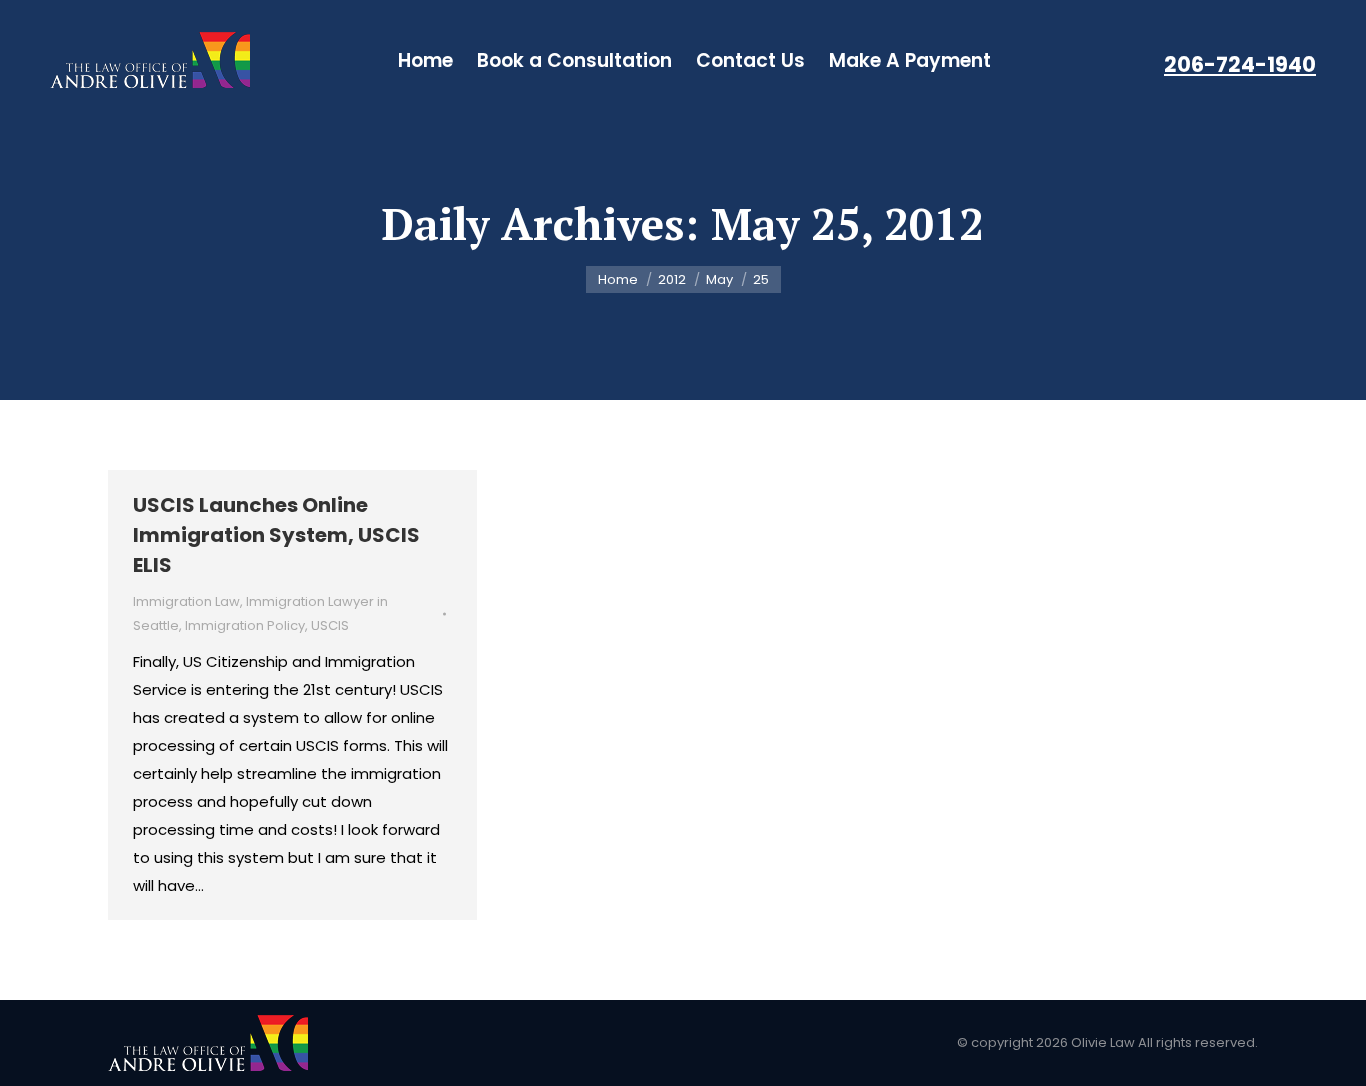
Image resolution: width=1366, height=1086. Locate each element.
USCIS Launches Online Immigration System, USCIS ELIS (276, 535)
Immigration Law (186, 601)
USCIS (330, 625)
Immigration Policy (245, 625)
